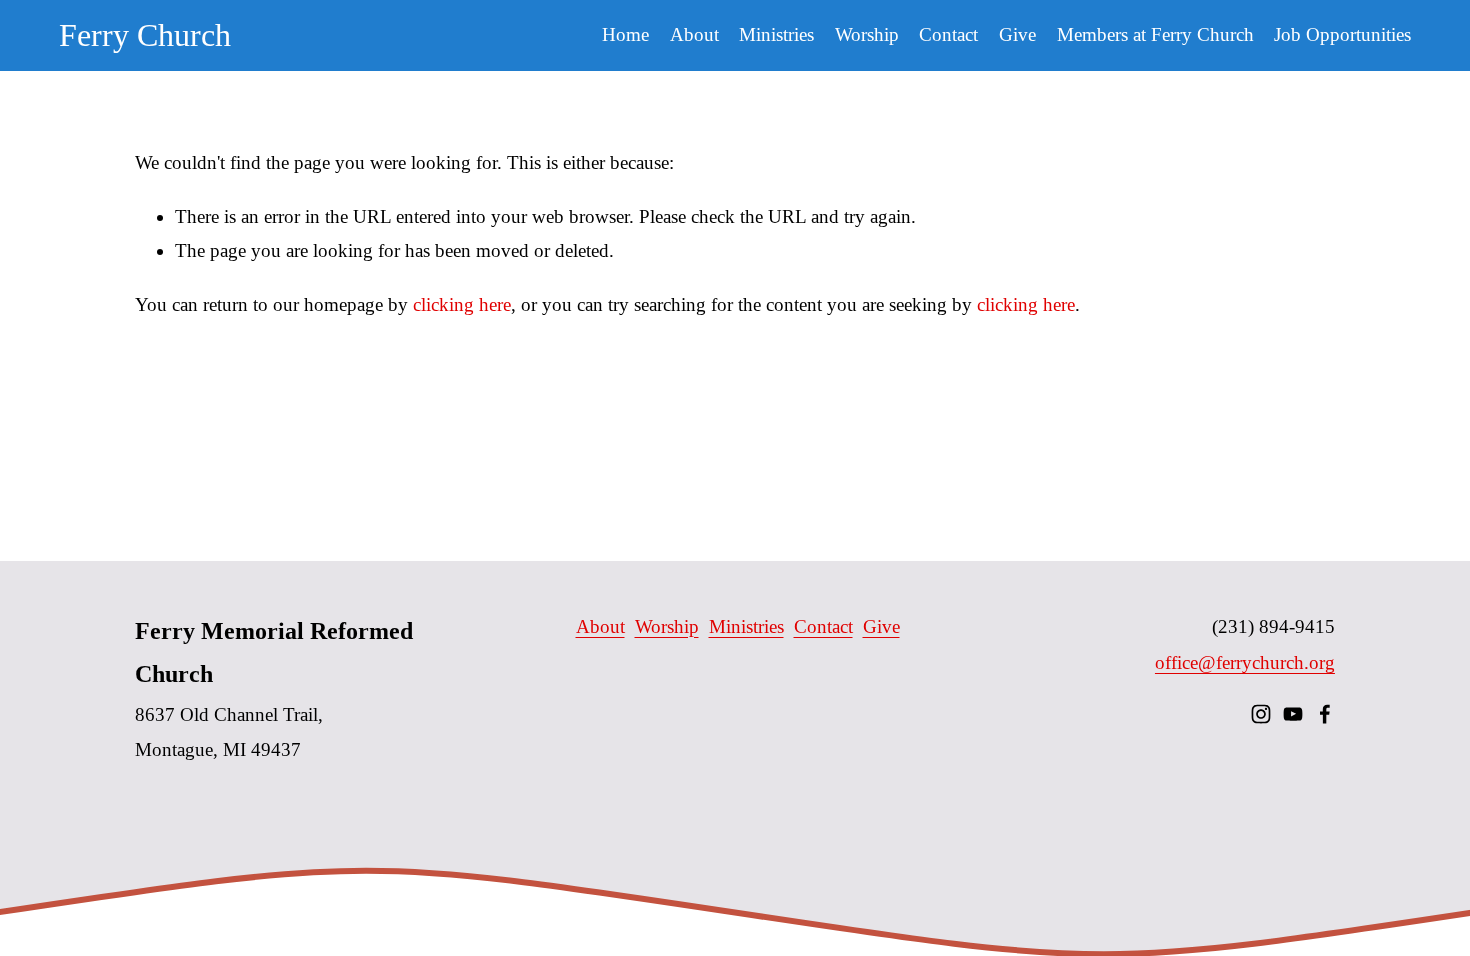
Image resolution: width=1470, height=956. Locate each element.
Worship (667, 626)
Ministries (746, 626)
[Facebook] (1325, 714)
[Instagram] (1261, 714)
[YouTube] (1293, 714)
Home (625, 34)
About (600, 626)
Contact (948, 34)
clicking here (462, 304)
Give (1017, 34)
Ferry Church (145, 35)
